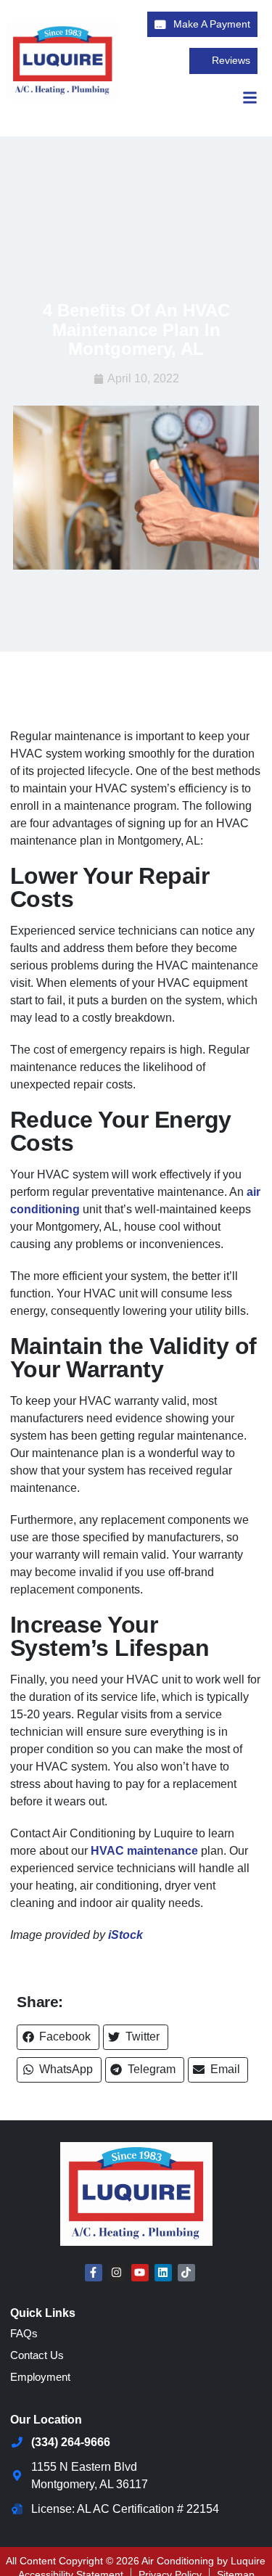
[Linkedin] (163, 2273)
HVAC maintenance (144, 1851)
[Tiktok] (186, 2273)
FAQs (24, 2333)
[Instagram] (117, 2273)
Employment (40, 2377)
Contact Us (37, 2355)
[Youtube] (140, 2273)
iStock (125, 1935)
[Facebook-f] (94, 2273)
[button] (58, 2037)
